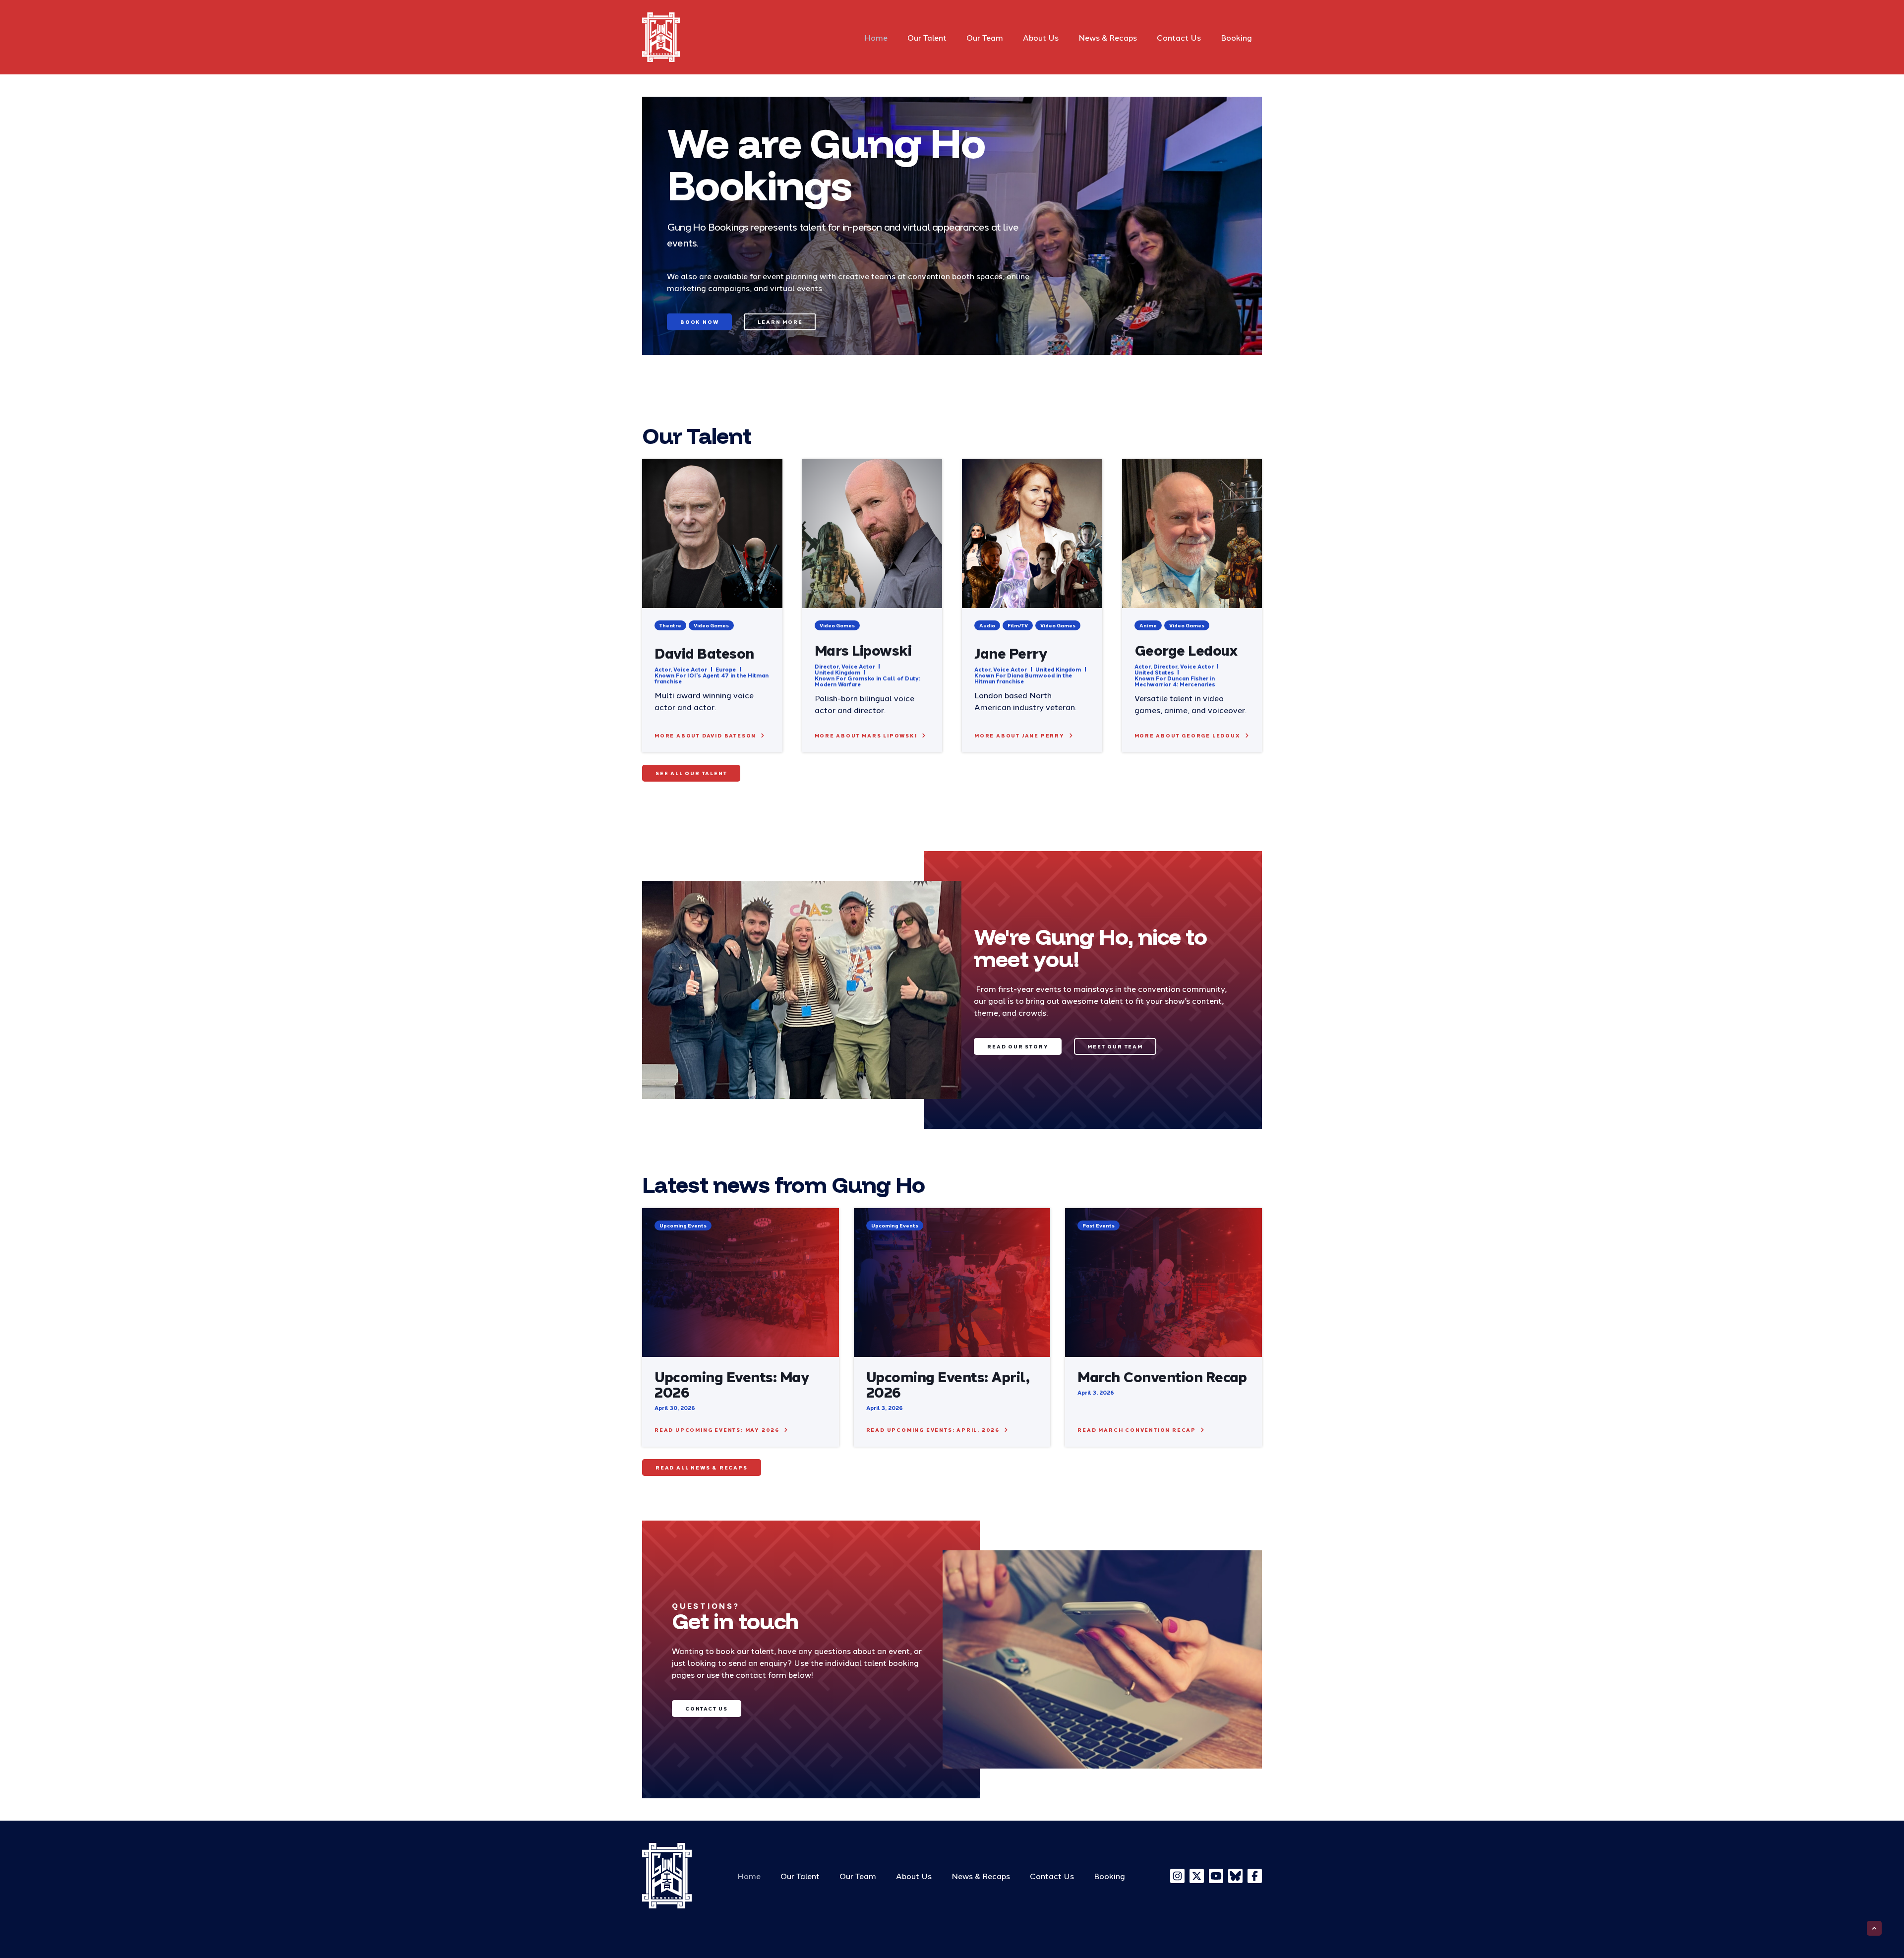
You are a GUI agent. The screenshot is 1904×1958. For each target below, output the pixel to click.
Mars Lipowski (863, 649)
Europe (726, 669)
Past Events (1099, 1225)
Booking (1236, 37)
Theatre (670, 625)
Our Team (985, 37)
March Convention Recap (1162, 1376)
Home (876, 37)
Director (827, 666)
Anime (1148, 625)
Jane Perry (1011, 652)
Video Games (711, 625)
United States (1154, 672)
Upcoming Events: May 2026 (732, 1384)
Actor (662, 669)
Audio (987, 625)
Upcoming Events (683, 1225)
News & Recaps (1108, 37)
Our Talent (927, 37)
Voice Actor (690, 669)
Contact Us (1179, 37)
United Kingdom (837, 672)
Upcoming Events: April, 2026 (948, 1384)
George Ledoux (1186, 649)
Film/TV (1018, 625)
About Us (1041, 37)
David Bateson (704, 652)
